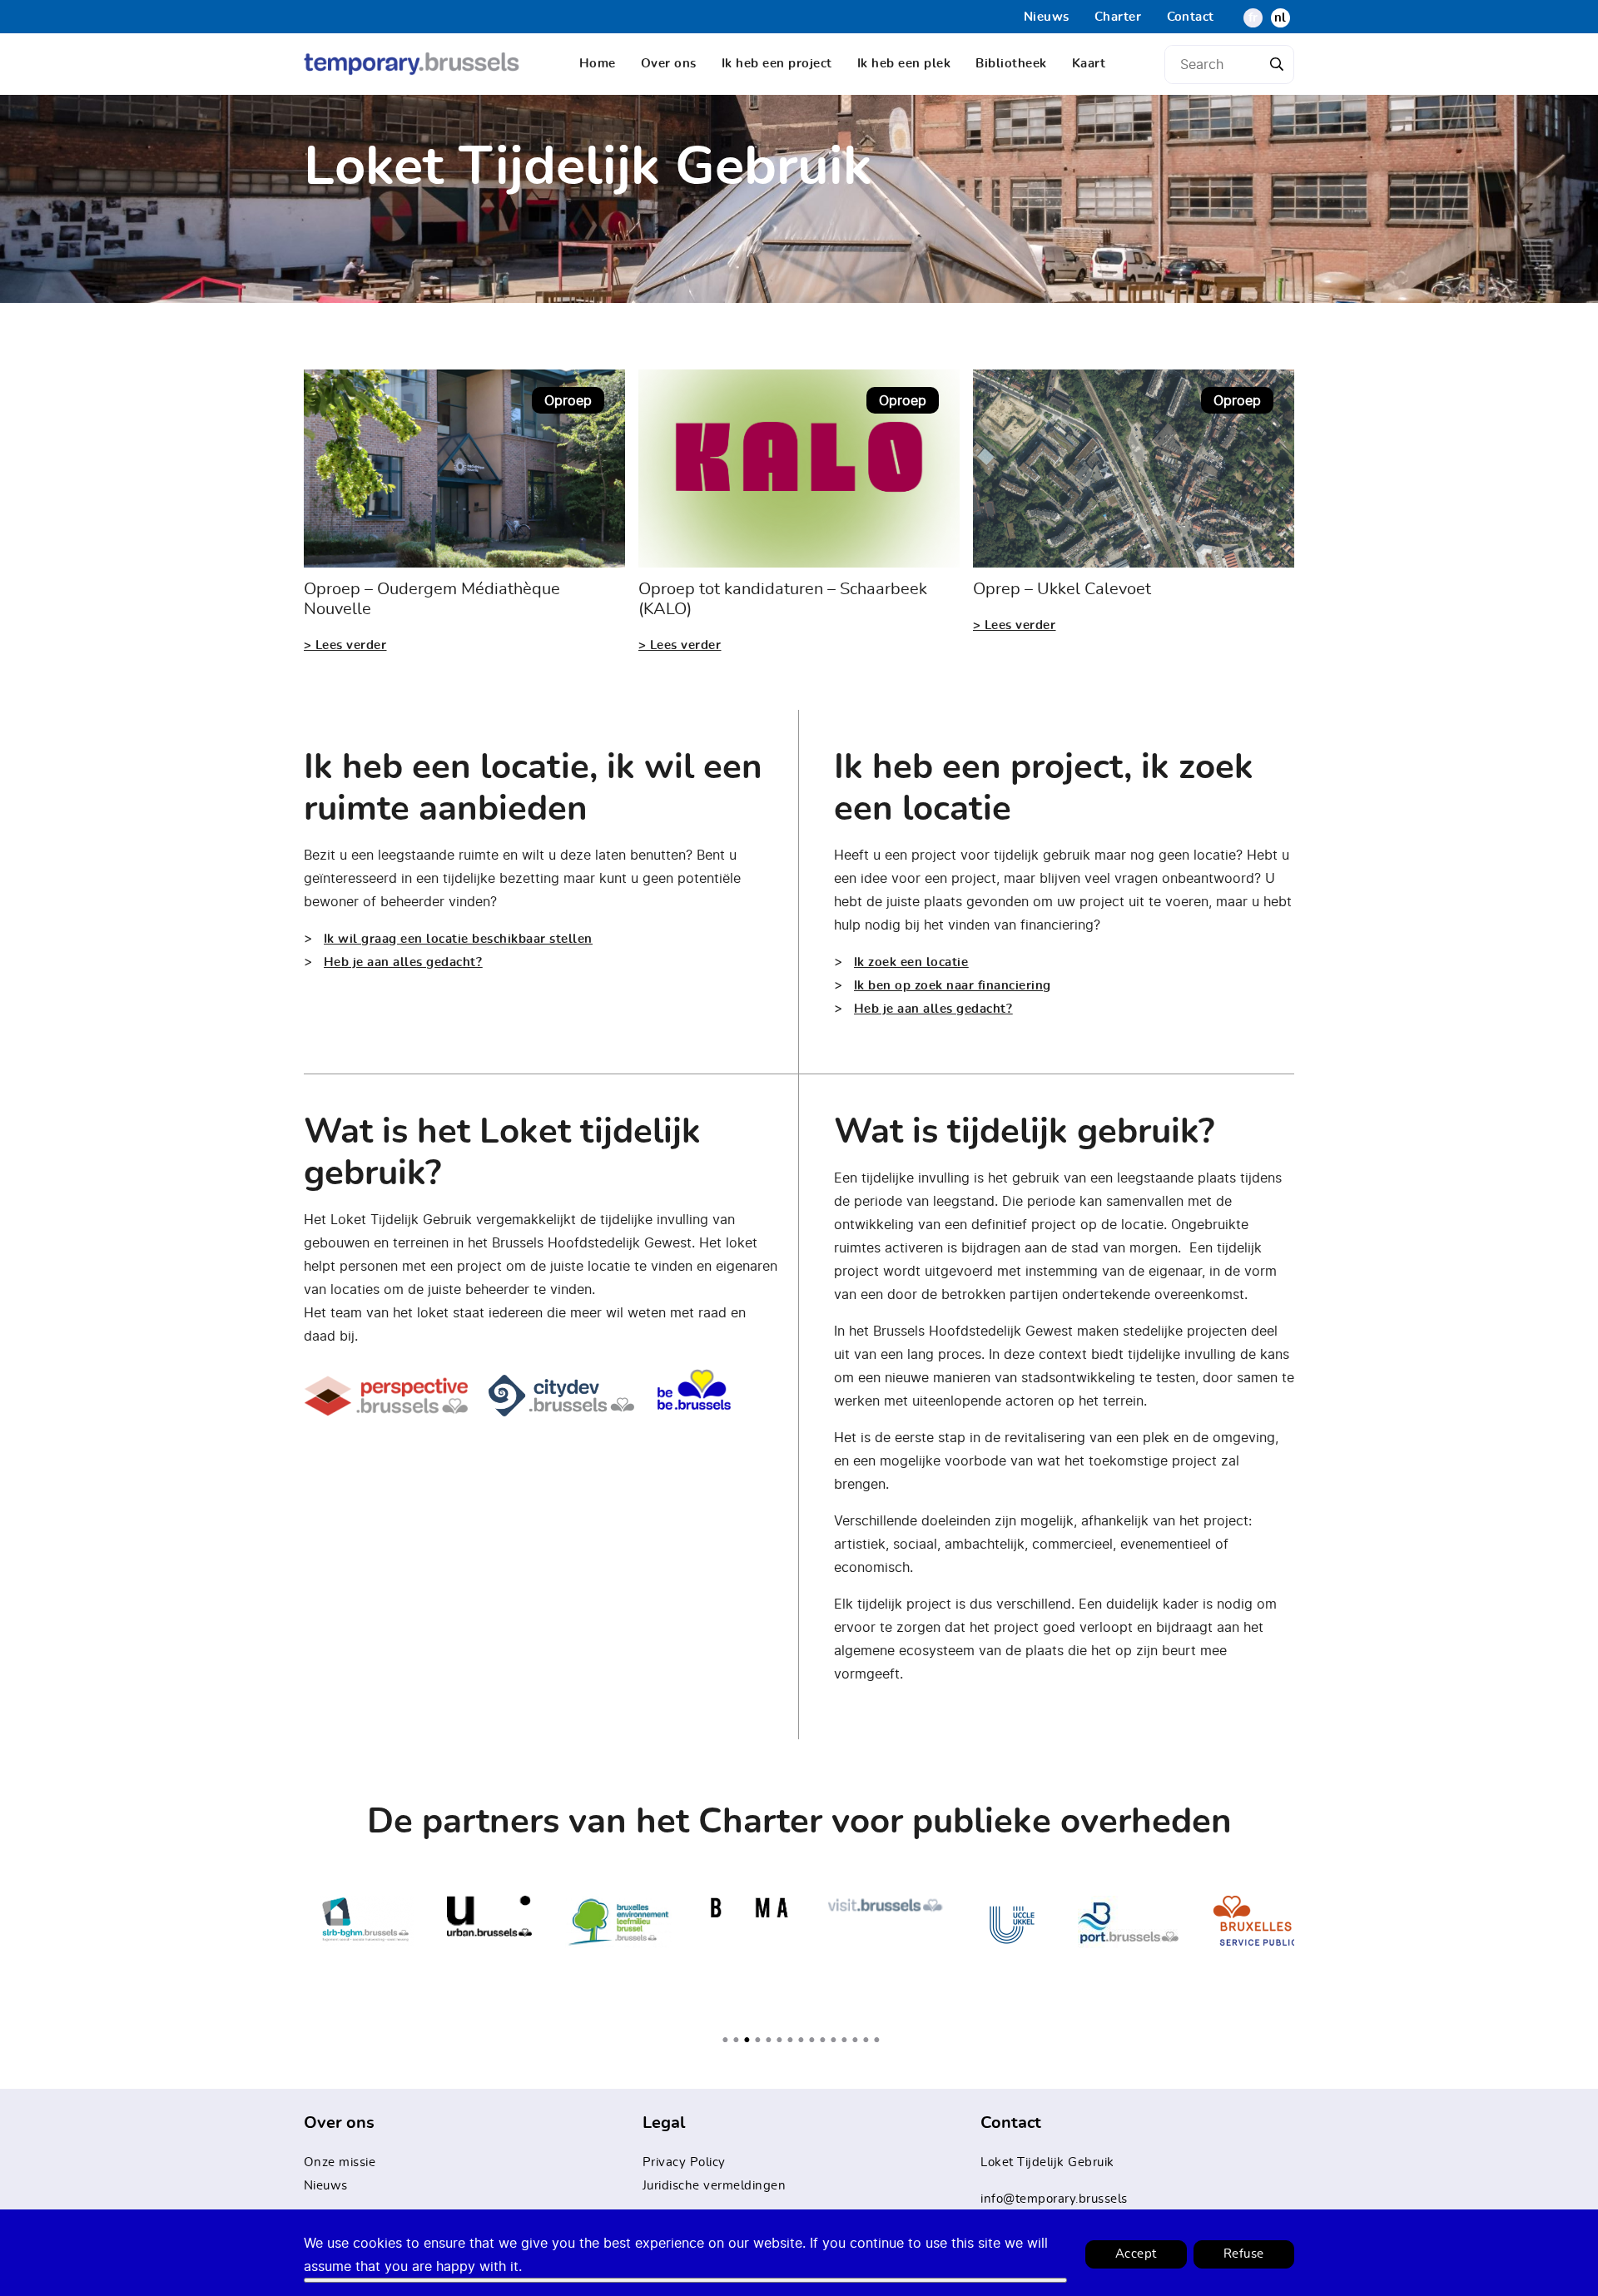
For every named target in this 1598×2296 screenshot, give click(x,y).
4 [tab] (762, 2040)
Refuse (1244, 2254)
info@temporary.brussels (1054, 2199)
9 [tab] (816, 2040)
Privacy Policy (684, 2162)
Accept (1136, 2254)
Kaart (1089, 64)
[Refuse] (685, 2280)
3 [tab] (752, 2040)
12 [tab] (849, 2040)
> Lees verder (345, 645)
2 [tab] (741, 2040)
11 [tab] (838, 2040)
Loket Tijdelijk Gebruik (1047, 2162)
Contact (1191, 17)
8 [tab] (806, 2040)
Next (1307, 1953)
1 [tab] (730, 2040)
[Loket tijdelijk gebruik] (412, 64)
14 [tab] (871, 2040)
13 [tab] (860, 2040)
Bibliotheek (1011, 64)
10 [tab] (827, 2040)
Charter (1118, 17)
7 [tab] (795, 2040)
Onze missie (340, 2162)
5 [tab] (773, 2040)
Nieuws (1047, 17)
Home (598, 64)
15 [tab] (881, 2040)
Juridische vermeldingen (715, 2186)
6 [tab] (784, 2040)
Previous (291, 1953)
